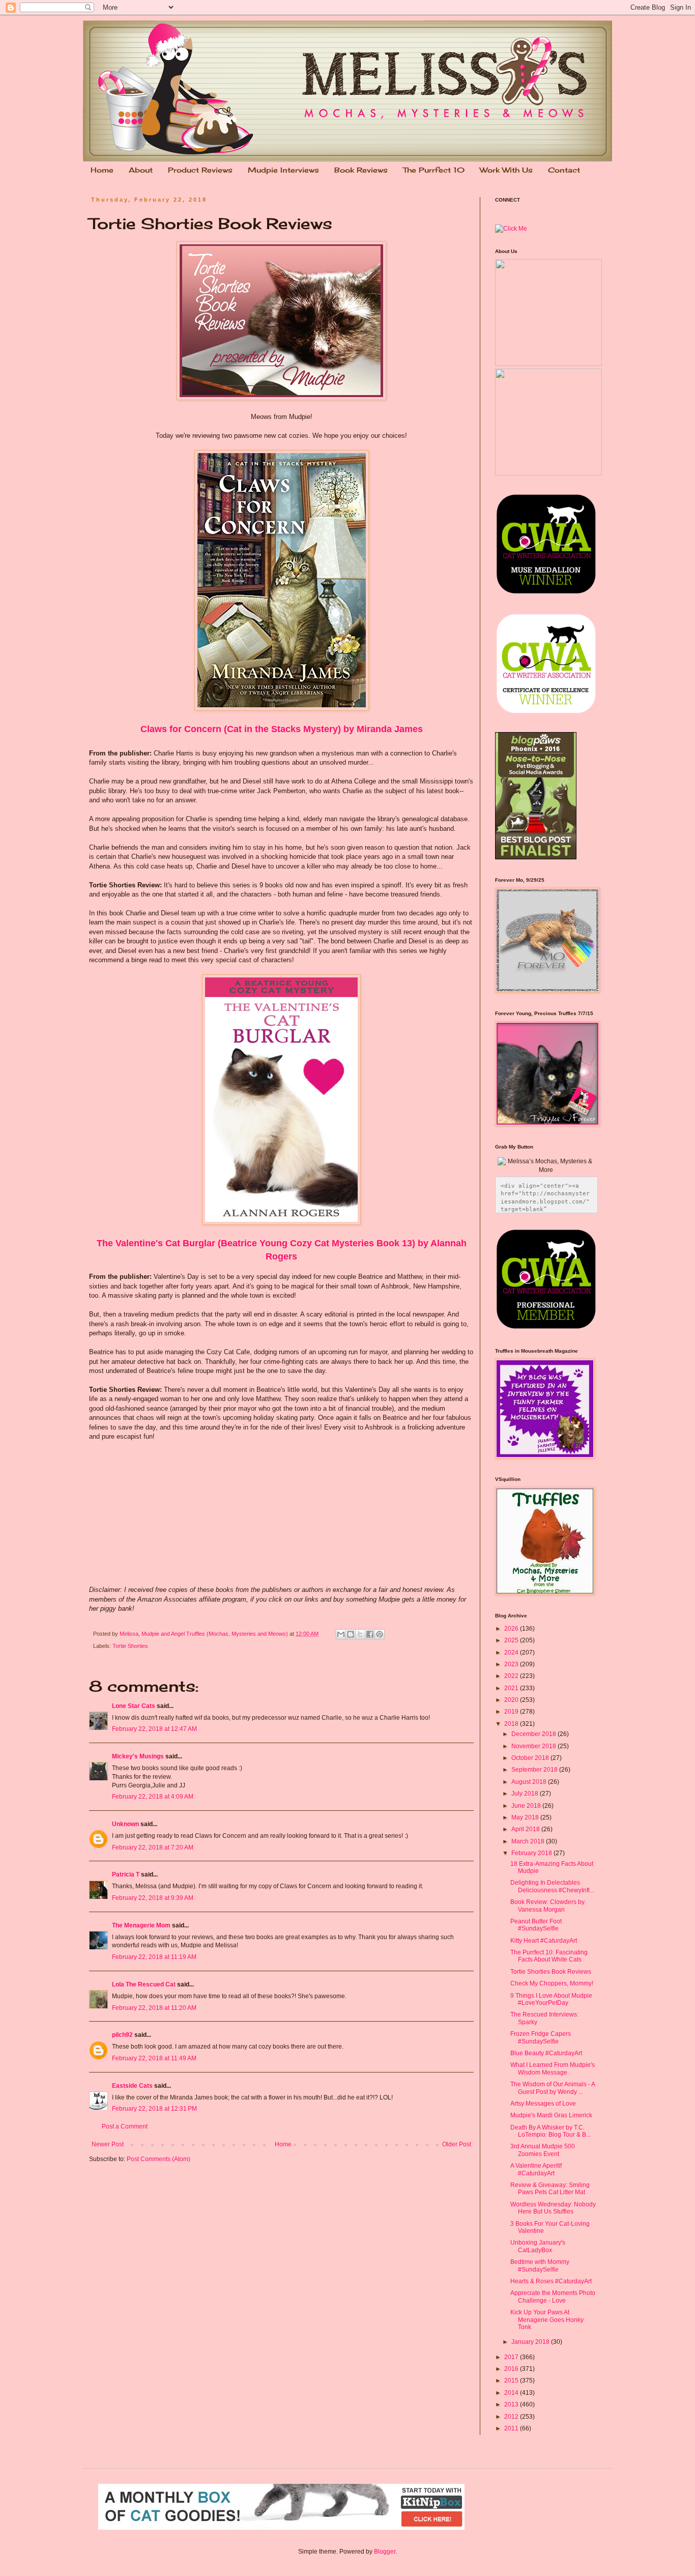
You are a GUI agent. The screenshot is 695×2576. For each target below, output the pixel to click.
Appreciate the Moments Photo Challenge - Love (553, 2297)
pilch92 (122, 2035)
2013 (512, 2404)
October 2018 (531, 1758)
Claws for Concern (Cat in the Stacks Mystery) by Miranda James (282, 729)
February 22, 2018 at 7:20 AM (153, 1847)
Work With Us (506, 170)
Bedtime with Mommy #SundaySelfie (540, 2265)
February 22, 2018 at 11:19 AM (154, 1957)
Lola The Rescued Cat (144, 1984)
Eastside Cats (132, 2086)
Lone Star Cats (134, 1706)
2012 (512, 2417)
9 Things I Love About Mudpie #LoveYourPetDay (551, 1999)
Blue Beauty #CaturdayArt (546, 2053)
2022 (512, 1676)
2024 (512, 1653)
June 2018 (527, 1806)
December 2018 (534, 1734)
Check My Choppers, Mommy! (552, 1983)
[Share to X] (360, 1634)
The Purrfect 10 (434, 170)
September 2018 (535, 1770)
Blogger (385, 2552)
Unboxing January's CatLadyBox (538, 2246)
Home (102, 170)
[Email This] (341, 1634)
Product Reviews (200, 170)
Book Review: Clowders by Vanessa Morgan (547, 1906)
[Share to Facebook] (370, 1634)
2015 (512, 2381)
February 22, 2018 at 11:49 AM (154, 2058)
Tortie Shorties (130, 1646)
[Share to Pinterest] (380, 1634)
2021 (512, 1688)
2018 (512, 1724)
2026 (512, 1629)
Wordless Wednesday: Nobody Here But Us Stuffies (553, 2208)
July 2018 (526, 1794)
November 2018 (534, 1746)
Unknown (125, 1824)
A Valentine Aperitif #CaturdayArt (536, 2169)
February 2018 (532, 1853)
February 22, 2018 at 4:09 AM (153, 1797)
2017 (512, 2357)
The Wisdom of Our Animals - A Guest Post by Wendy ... (553, 2088)
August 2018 (530, 1782)
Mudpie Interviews (283, 170)
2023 (512, 1664)
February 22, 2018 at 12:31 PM (154, 2109)
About (141, 170)
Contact (564, 170)
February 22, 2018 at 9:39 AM (153, 1898)
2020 (512, 1700)
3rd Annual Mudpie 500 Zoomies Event (543, 2150)
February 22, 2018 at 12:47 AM (154, 1729)
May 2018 (526, 1817)
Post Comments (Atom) (158, 2159)
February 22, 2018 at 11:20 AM (154, 2008)
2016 (512, 2369)
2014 (512, 2393)
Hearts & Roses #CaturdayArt (551, 2281)
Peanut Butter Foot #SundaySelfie (536, 1925)
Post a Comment (125, 2126)
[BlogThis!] (351, 1634)
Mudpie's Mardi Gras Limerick (551, 2115)
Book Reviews (361, 170)
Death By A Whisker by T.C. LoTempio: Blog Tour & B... (551, 2131)
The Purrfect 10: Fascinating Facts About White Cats (549, 1956)
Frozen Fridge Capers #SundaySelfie (541, 2037)
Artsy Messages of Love (543, 2104)
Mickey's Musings (138, 1756)
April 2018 (526, 1829)
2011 (512, 2428)
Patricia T (126, 1874)
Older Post (457, 2144)
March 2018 (529, 1841)
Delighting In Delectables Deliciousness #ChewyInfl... (552, 1886)
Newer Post (108, 2144)
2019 (512, 1712)
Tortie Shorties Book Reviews (551, 1972)
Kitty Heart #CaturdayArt (544, 1941)
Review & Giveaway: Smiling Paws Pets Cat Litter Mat (550, 2189)
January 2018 (531, 2342)
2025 (512, 1640)
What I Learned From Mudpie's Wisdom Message (553, 2068)
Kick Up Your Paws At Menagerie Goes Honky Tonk (547, 2320)
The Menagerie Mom (141, 1925)
